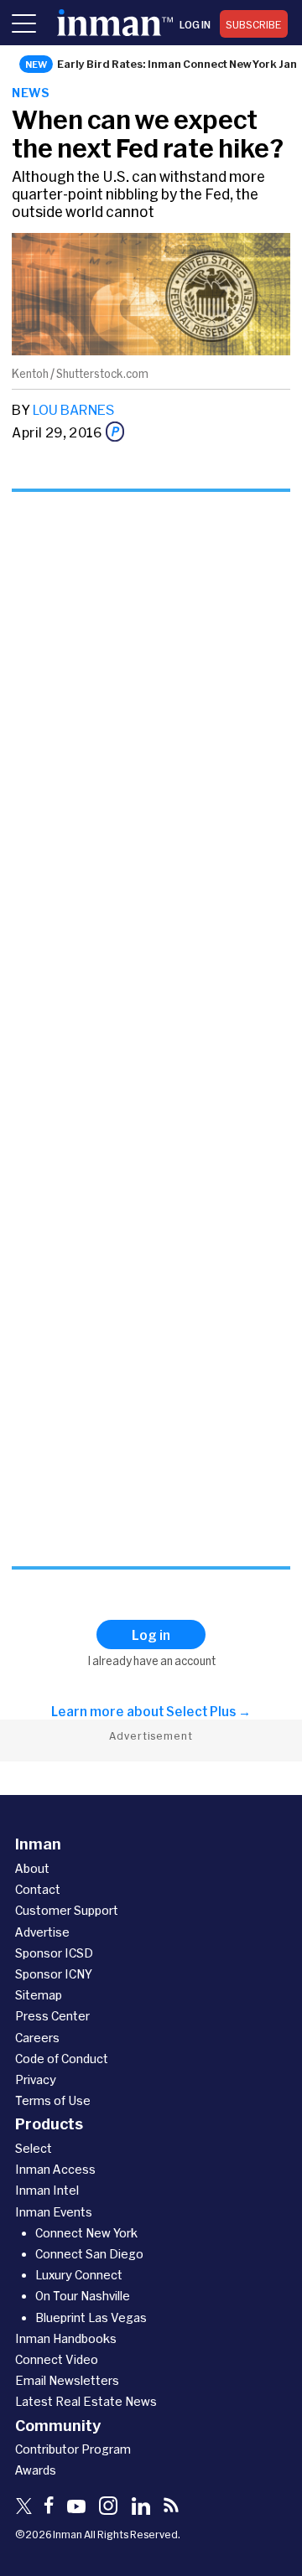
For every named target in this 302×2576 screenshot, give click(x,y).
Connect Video (57, 2359)
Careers (37, 2038)
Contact (38, 1889)
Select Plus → (208, 1711)
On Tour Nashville (83, 2296)
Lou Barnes (73, 409)
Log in (195, 24)
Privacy (36, 2079)
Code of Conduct (62, 2059)
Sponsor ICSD (54, 1953)
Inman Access (55, 2169)
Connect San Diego (89, 2254)
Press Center (52, 2016)
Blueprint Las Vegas (91, 2317)
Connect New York (86, 2233)
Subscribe (254, 24)
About (32, 1868)
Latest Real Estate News (86, 2401)
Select (34, 2148)
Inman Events (54, 2212)
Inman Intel (47, 2190)
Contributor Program (73, 2449)
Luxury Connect (79, 2275)
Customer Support (67, 1910)
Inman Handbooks (66, 2338)
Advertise (42, 1932)
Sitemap (39, 1995)
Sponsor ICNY (54, 1974)
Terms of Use (53, 2100)
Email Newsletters (67, 2380)
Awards (36, 2470)
